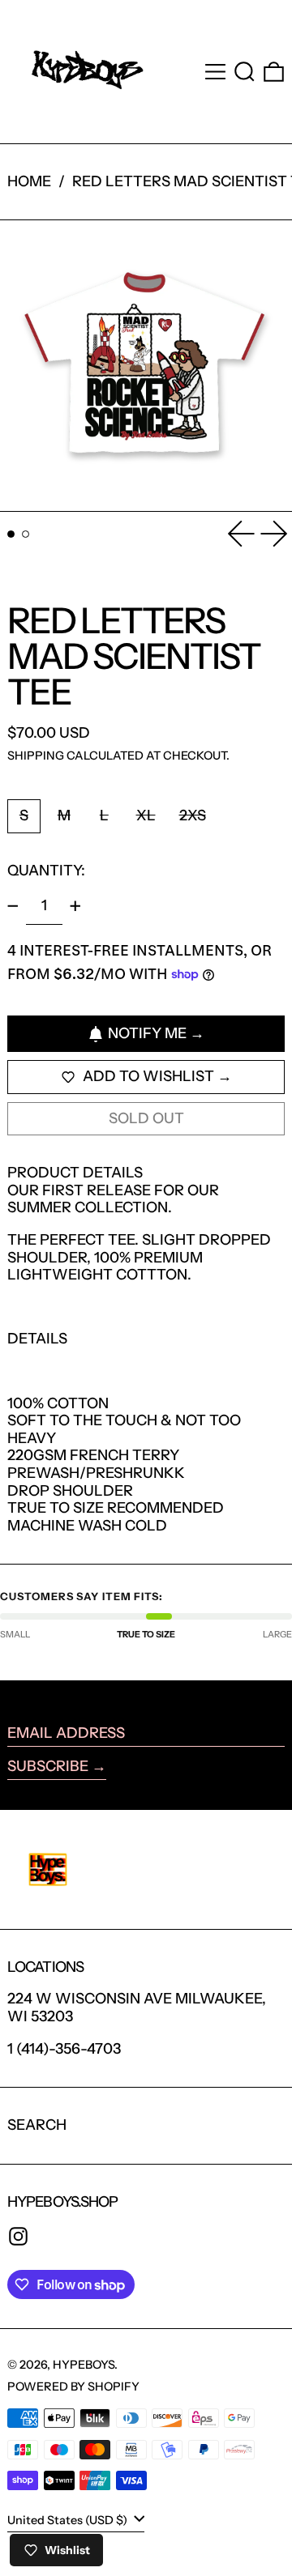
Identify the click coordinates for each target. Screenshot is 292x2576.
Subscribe (48, 1766)
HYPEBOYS (84, 2365)
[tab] (11, 534)
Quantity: (46, 871)
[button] (245, 72)
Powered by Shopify (73, 2387)
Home (29, 181)
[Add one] (75, 906)
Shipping (36, 756)
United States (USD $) (69, 2520)
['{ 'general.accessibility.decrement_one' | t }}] (13, 906)
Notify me (147, 1033)
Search (37, 2125)
